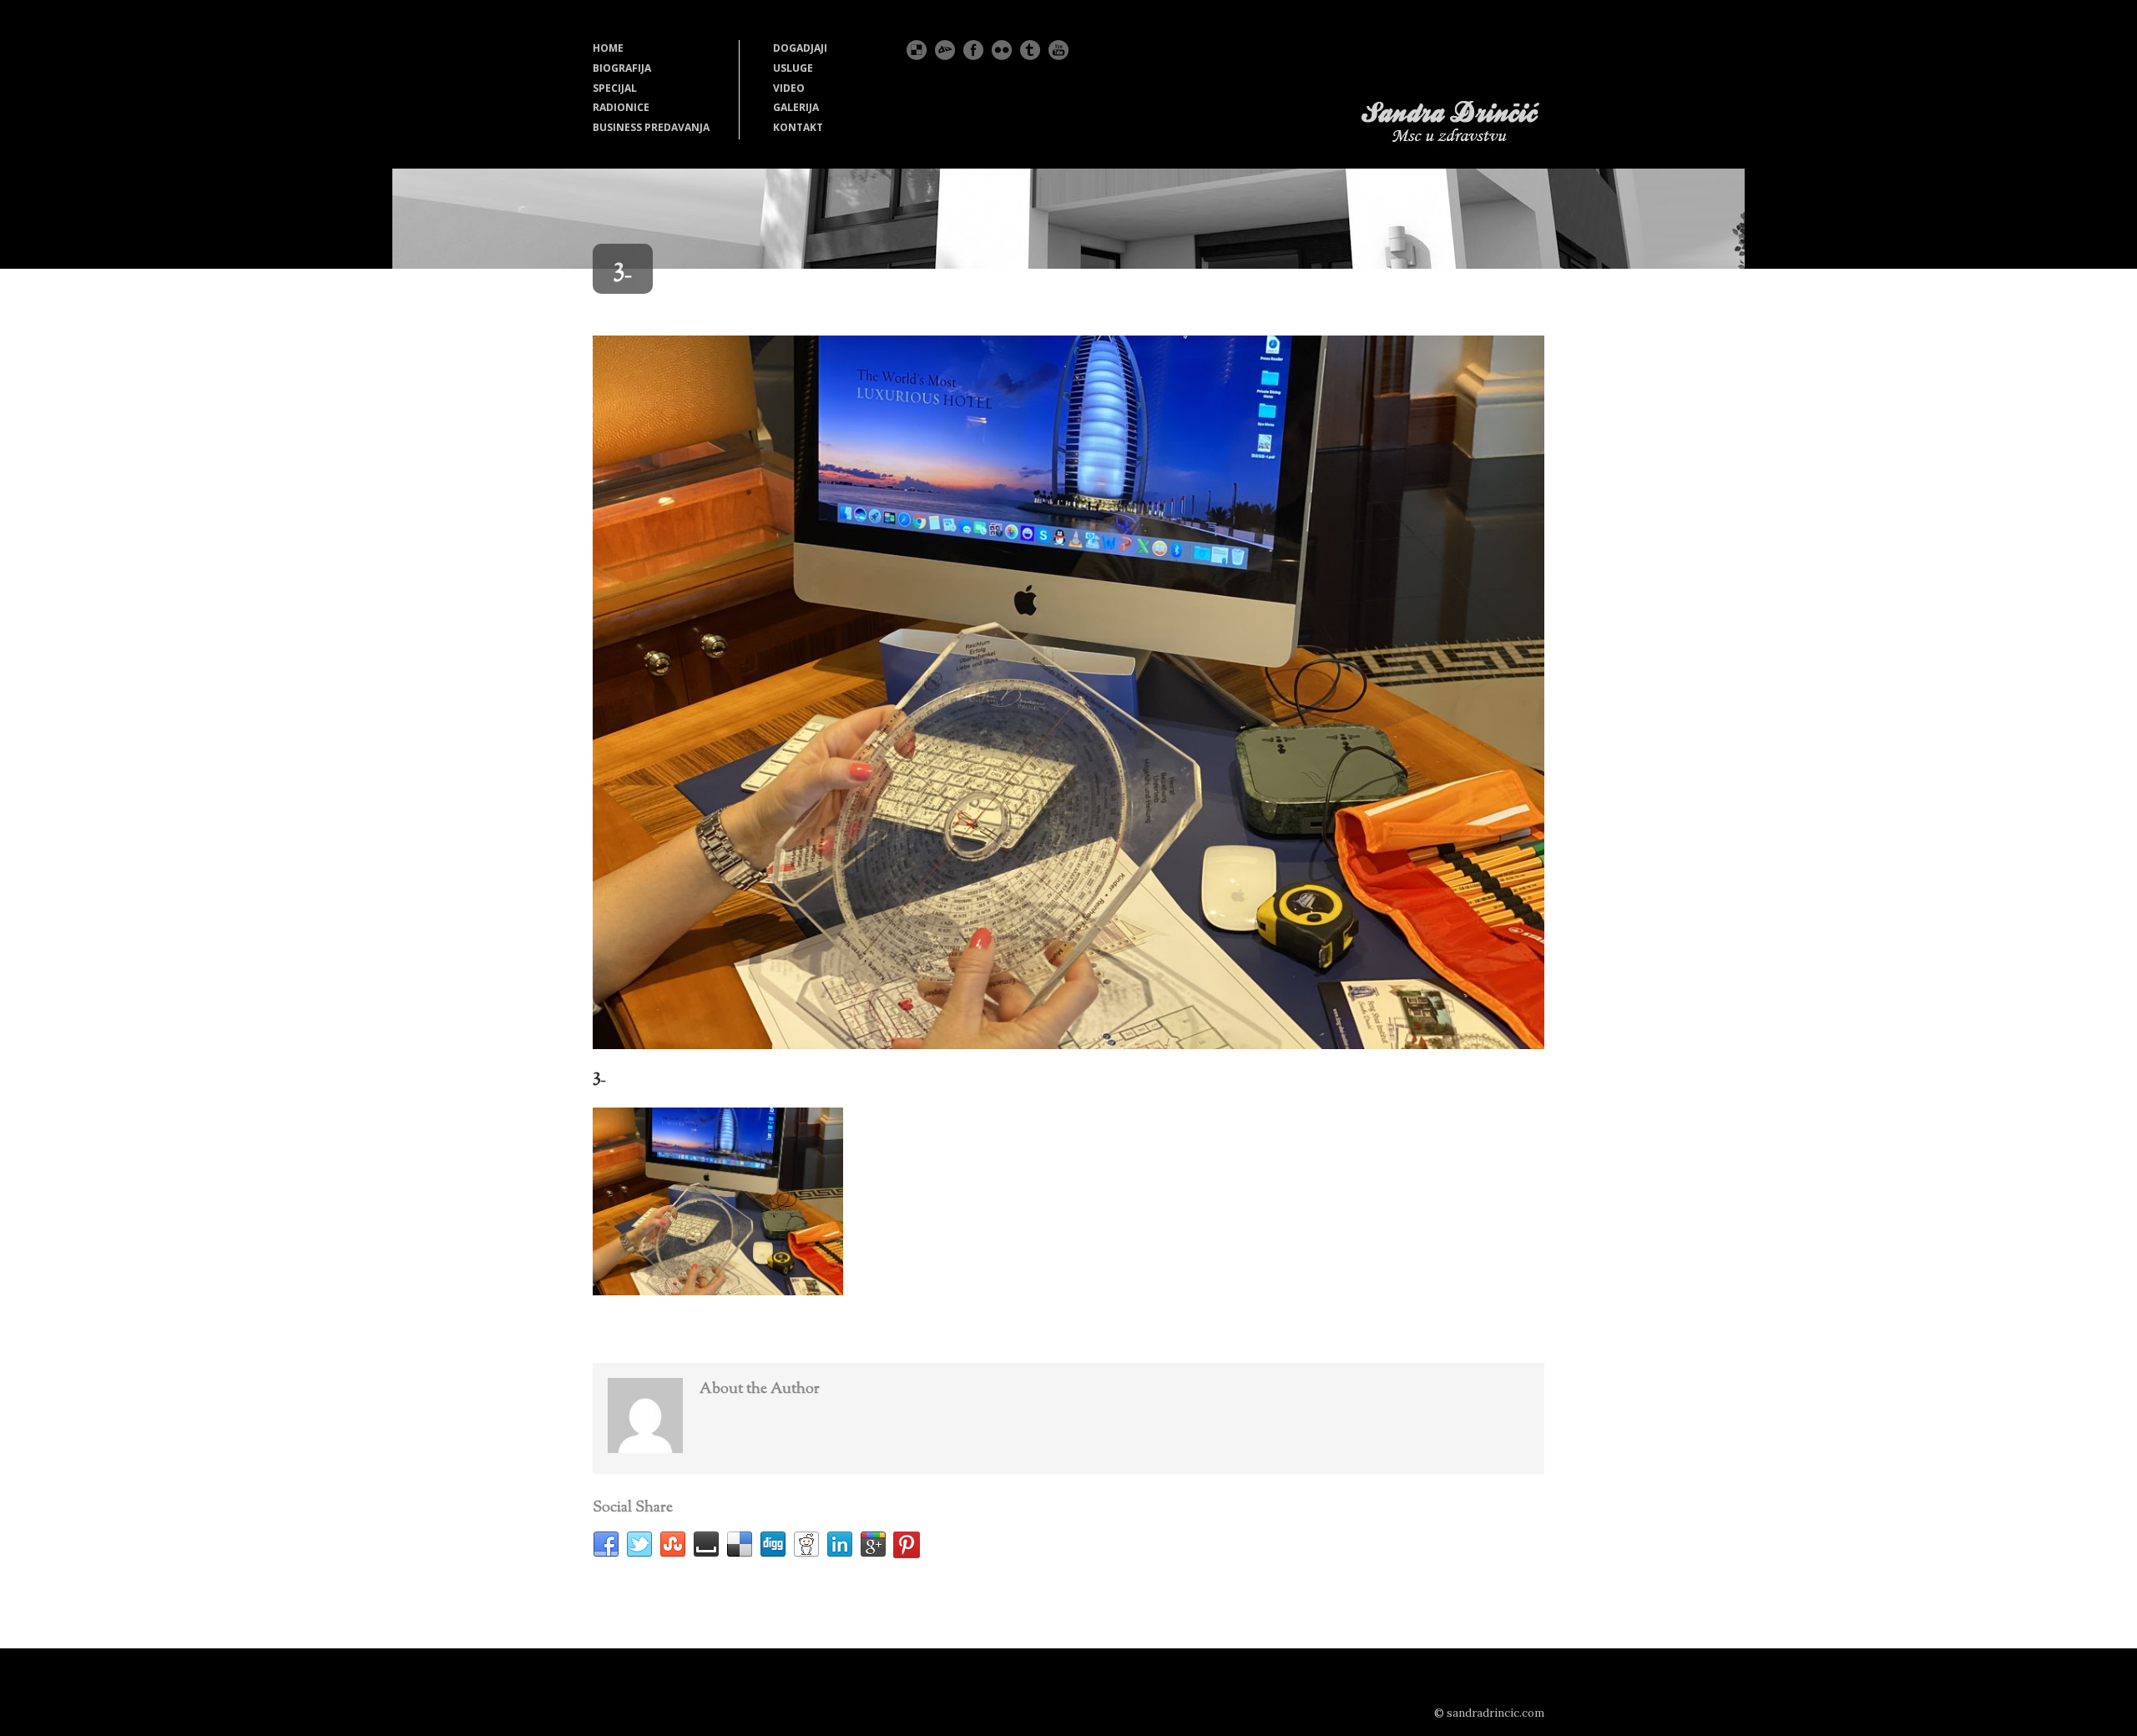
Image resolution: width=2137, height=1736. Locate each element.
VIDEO (789, 88)
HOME (608, 48)
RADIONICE (621, 107)
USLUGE (793, 68)
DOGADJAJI (800, 48)
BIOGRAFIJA (622, 68)
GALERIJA (796, 107)
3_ (599, 1076)
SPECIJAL (615, 88)
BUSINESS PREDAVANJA (651, 127)
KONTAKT (798, 127)
